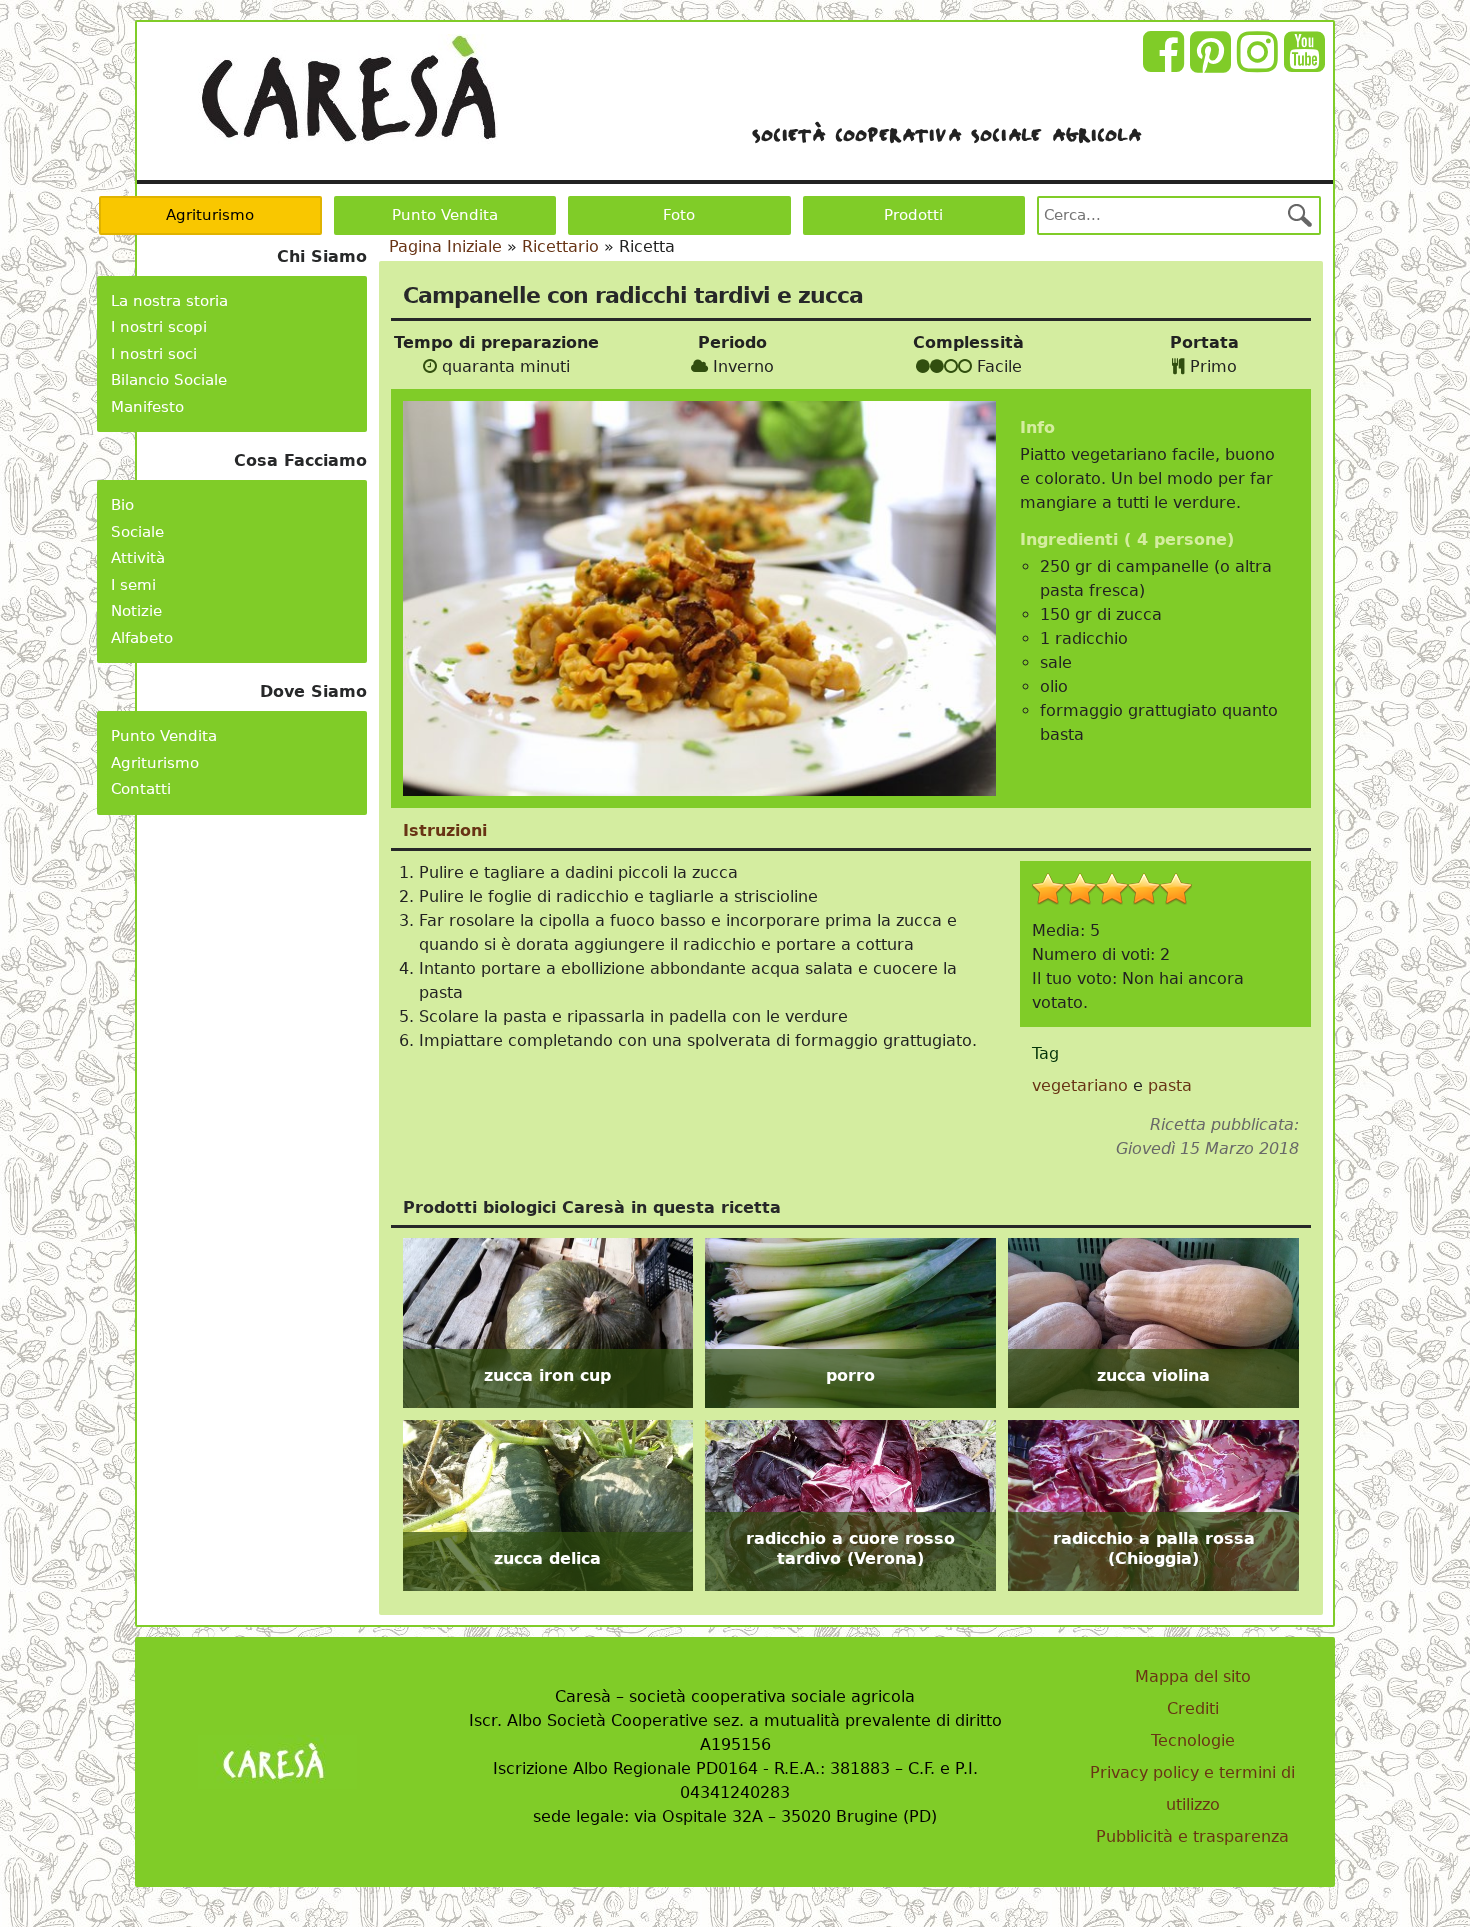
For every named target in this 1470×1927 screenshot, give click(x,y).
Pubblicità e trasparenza (1192, 1836)
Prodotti (913, 215)
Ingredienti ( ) (1127, 539)
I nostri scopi (159, 327)
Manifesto (147, 407)
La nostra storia (169, 301)
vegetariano (1080, 1085)
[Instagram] (1260, 63)
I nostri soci (154, 354)
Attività (138, 558)
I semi (133, 585)
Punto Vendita (445, 215)
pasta (1170, 1085)
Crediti (1193, 1708)
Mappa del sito (1193, 1676)
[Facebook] (1166, 63)
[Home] (348, 89)
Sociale (137, 532)
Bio (122, 505)
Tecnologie (1193, 1740)
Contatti (141, 789)
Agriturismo (210, 215)
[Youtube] (1307, 63)
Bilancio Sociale (169, 380)
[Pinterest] (1213, 63)
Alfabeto (142, 638)
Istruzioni (445, 830)
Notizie (136, 611)
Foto (679, 215)
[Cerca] (1300, 215)
